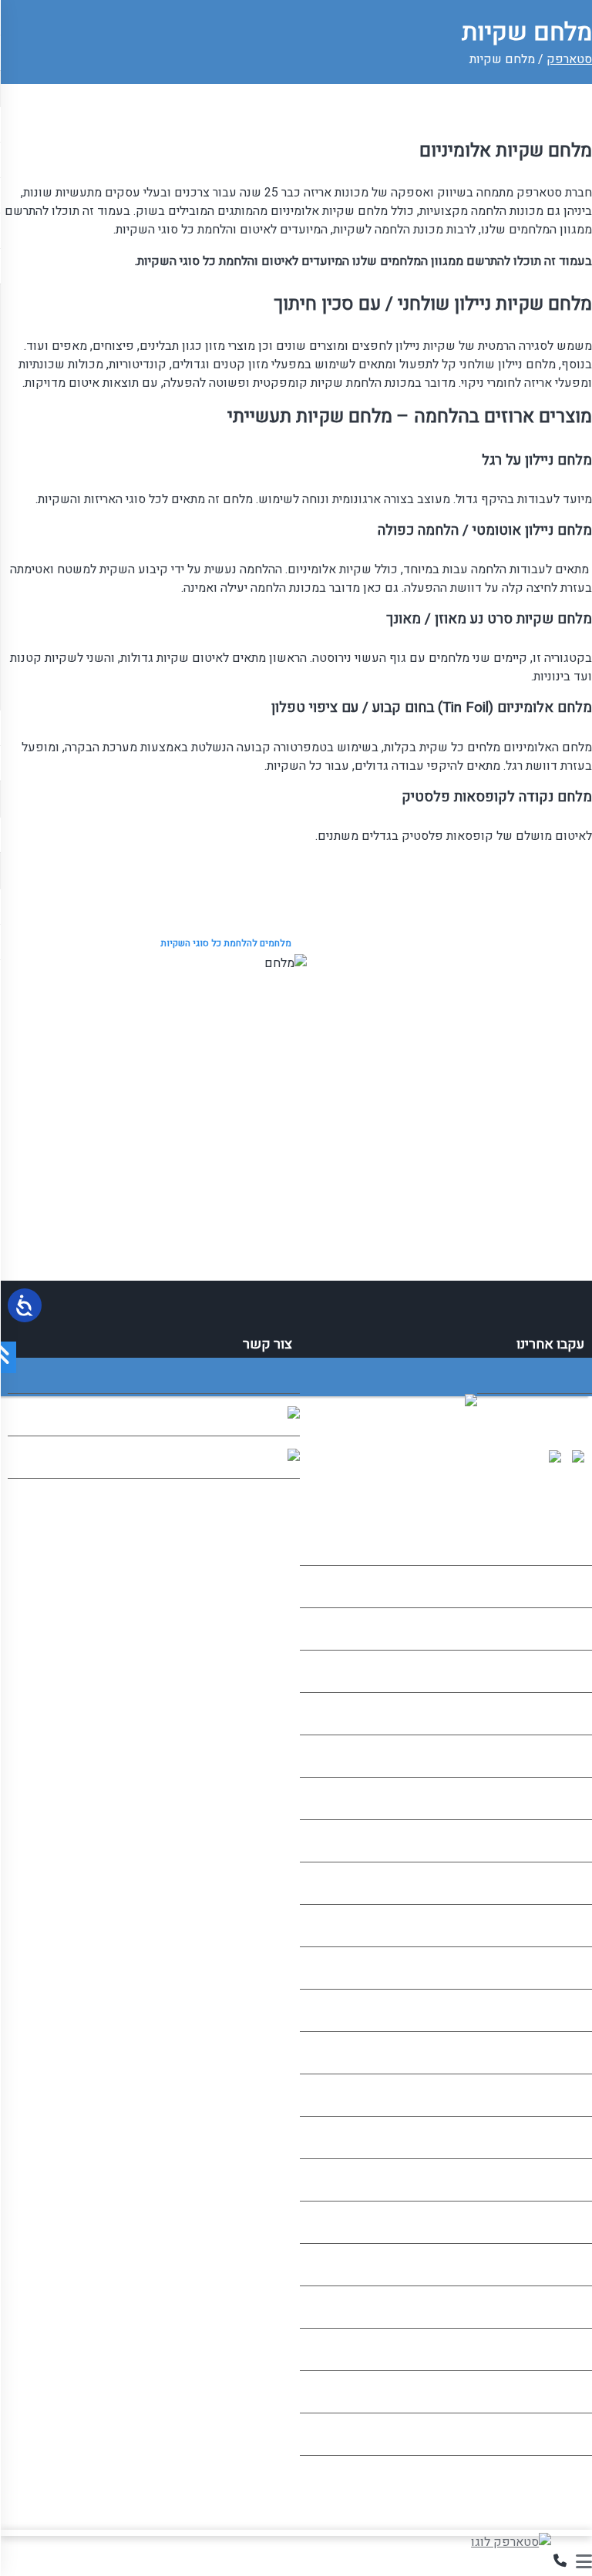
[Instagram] (559, 1459)
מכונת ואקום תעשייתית (526, 1756)
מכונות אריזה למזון (537, 1883)
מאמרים (564, 2349)
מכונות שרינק (550, 1671)
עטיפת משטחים (543, 2138)
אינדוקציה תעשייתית (533, 2095)
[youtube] (582, 1459)
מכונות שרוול (551, 2265)
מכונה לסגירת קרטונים (528, 2053)
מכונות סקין (554, 2180)
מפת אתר (561, 2392)
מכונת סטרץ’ (553, 1926)
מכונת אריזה (554, 1629)
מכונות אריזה (552, 1587)
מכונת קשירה (551, 1798)
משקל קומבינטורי (539, 2307)
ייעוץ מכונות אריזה (538, 2222)
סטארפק (569, 59)
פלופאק (563, 1714)
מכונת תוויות (553, 1841)
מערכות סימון (550, 2010)
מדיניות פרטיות (547, 2434)
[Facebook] (511, 1459)
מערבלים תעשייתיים (534, 1968)
